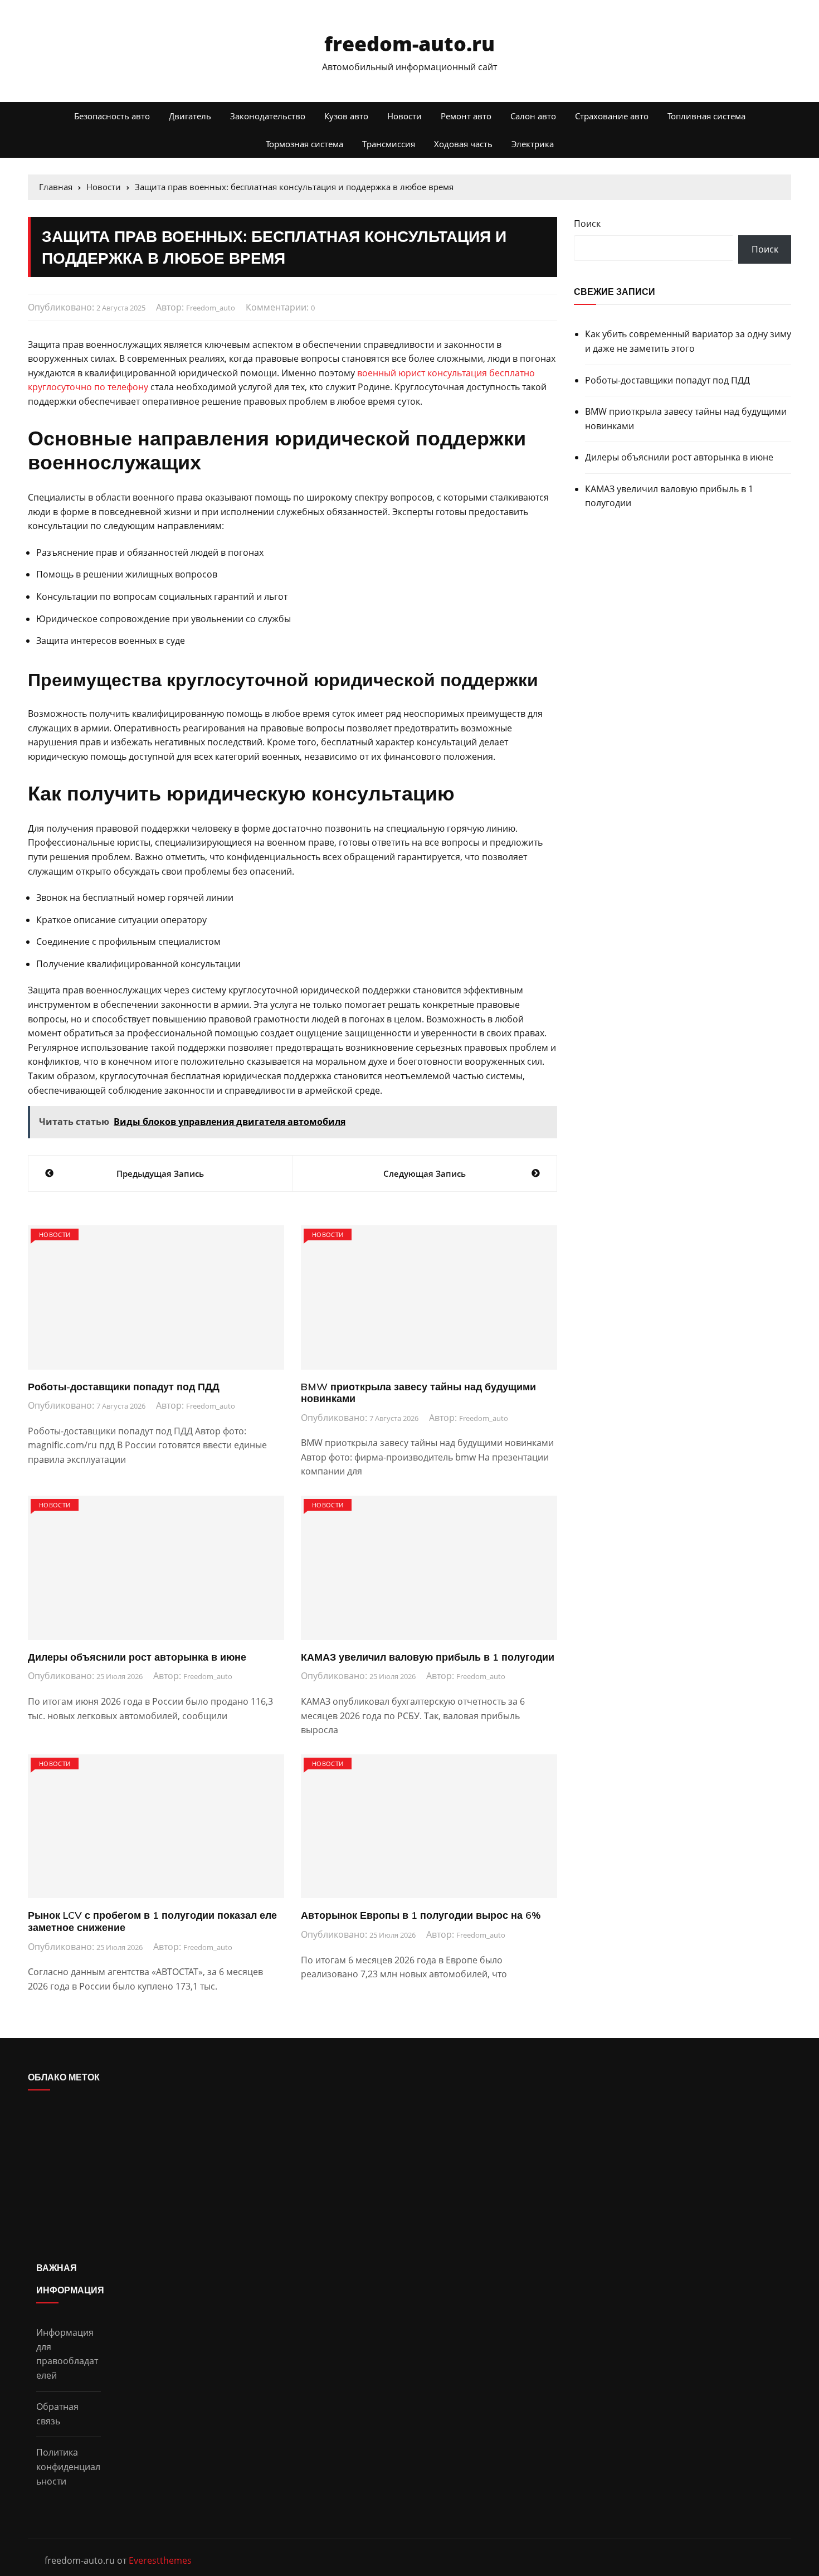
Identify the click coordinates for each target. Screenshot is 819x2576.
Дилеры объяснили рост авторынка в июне (137, 1657)
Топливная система (706, 116)
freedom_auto (211, 308)
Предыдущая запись (160, 1173)
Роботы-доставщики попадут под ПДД (124, 1387)
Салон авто (533, 116)
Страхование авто (612, 116)
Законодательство (268, 116)
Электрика (533, 144)
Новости (404, 116)
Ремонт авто (466, 116)
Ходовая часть (463, 144)
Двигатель (190, 116)
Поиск (587, 224)
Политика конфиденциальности (68, 2466)
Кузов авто (346, 116)
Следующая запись (425, 1173)
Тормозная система (304, 144)
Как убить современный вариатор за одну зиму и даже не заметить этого (688, 341)
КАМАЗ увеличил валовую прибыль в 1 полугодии (428, 1657)
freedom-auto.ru (409, 44)
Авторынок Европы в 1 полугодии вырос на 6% (421, 1915)
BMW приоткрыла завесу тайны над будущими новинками (418, 1393)
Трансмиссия (389, 144)
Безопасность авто (112, 116)
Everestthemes (160, 2560)
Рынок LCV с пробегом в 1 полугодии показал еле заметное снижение (152, 1921)
